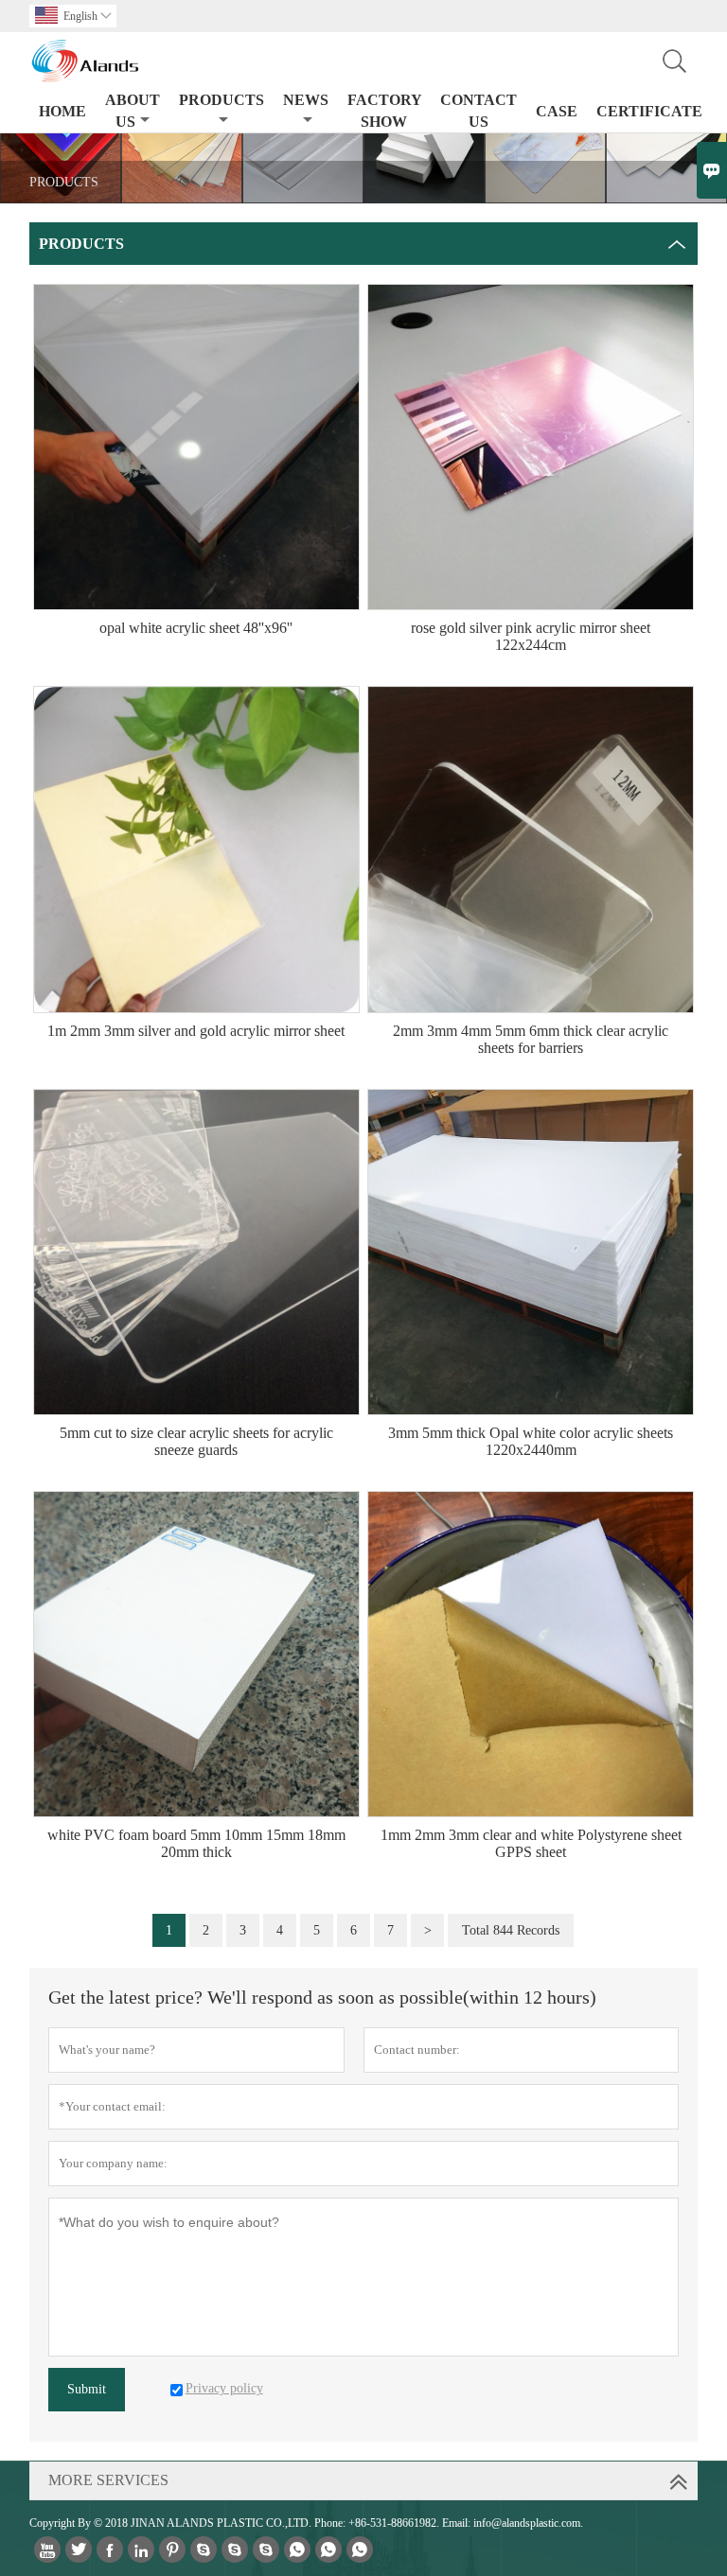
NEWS (306, 100)
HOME (62, 111)
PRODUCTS (222, 100)
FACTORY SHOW (384, 111)
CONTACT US (479, 111)
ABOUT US (133, 111)
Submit (87, 2389)
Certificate (649, 111)
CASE (557, 111)
